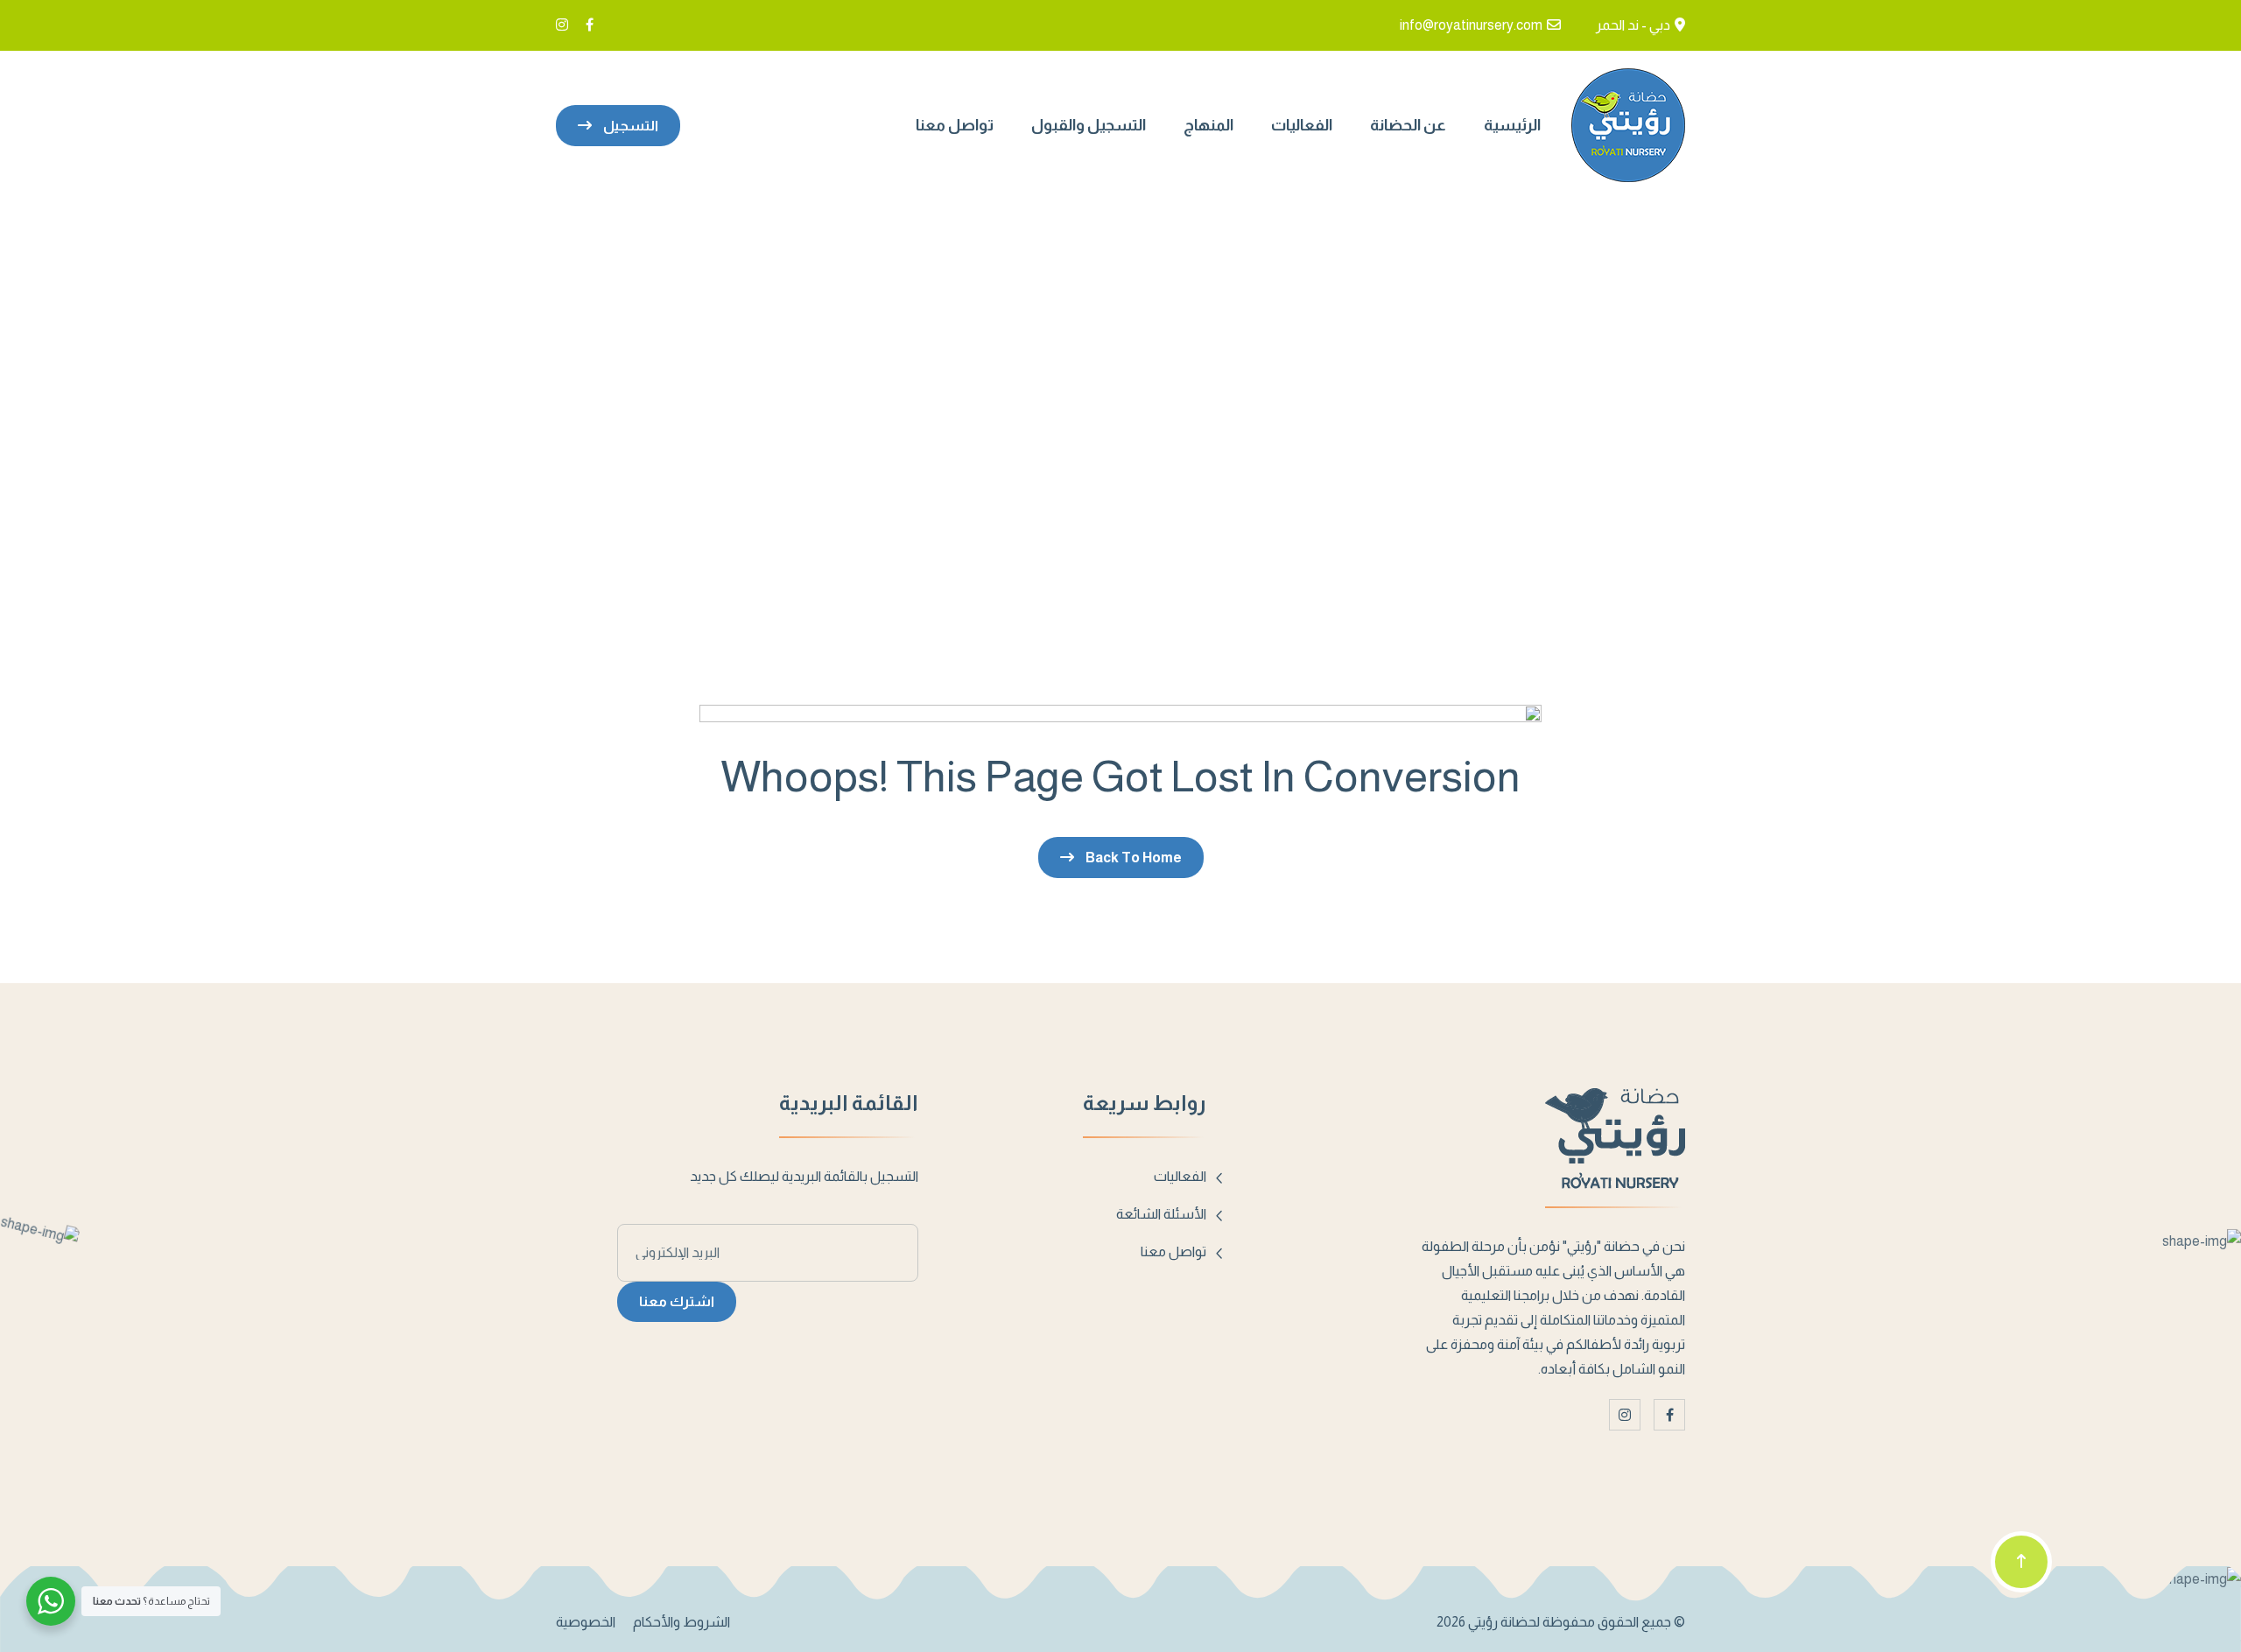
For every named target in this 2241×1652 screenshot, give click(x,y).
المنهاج (1208, 125)
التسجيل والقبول (1089, 125)
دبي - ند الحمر (1633, 25)
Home (1121, 410)
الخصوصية (586, 1622)
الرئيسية (1512, 125)
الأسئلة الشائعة (1161, 1214)
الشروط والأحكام (681, 1622)
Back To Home (1132, 858)
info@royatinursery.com (1471, 25)
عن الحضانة (1408, 125)
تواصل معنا (955, 125)
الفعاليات (1302, 125)
